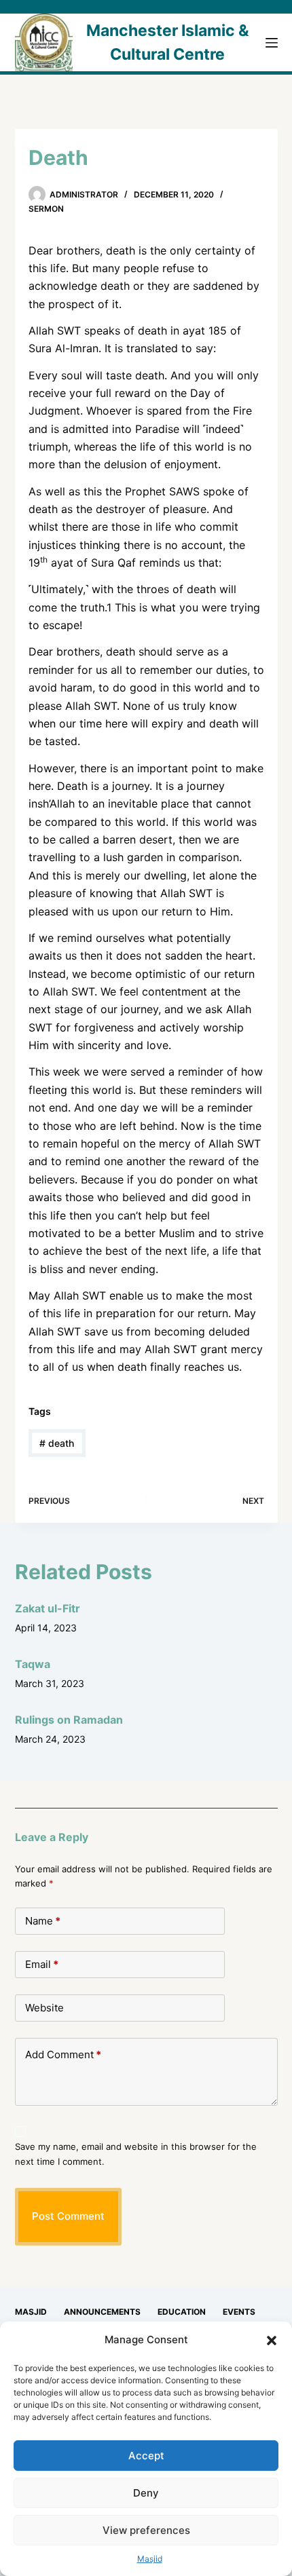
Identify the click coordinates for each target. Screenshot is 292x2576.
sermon (46, 209)
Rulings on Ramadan (69, 1720)
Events (239, 2312)
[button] (272, 2341)
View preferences (146, 2530)
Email (42, 1964)
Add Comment (63, 2054)
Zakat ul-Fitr (48, 1608)
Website (44, 2008)
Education (182, 2312)
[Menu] (272, 43)
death (57, 1443)
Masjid (150, 2559)
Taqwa (33, 1664)
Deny (146, 2493)
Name (43, 1921)
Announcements (102, 2312)
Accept (146, 2456)
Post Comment (68, 2216)
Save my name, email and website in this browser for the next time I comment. (136, 2154)
